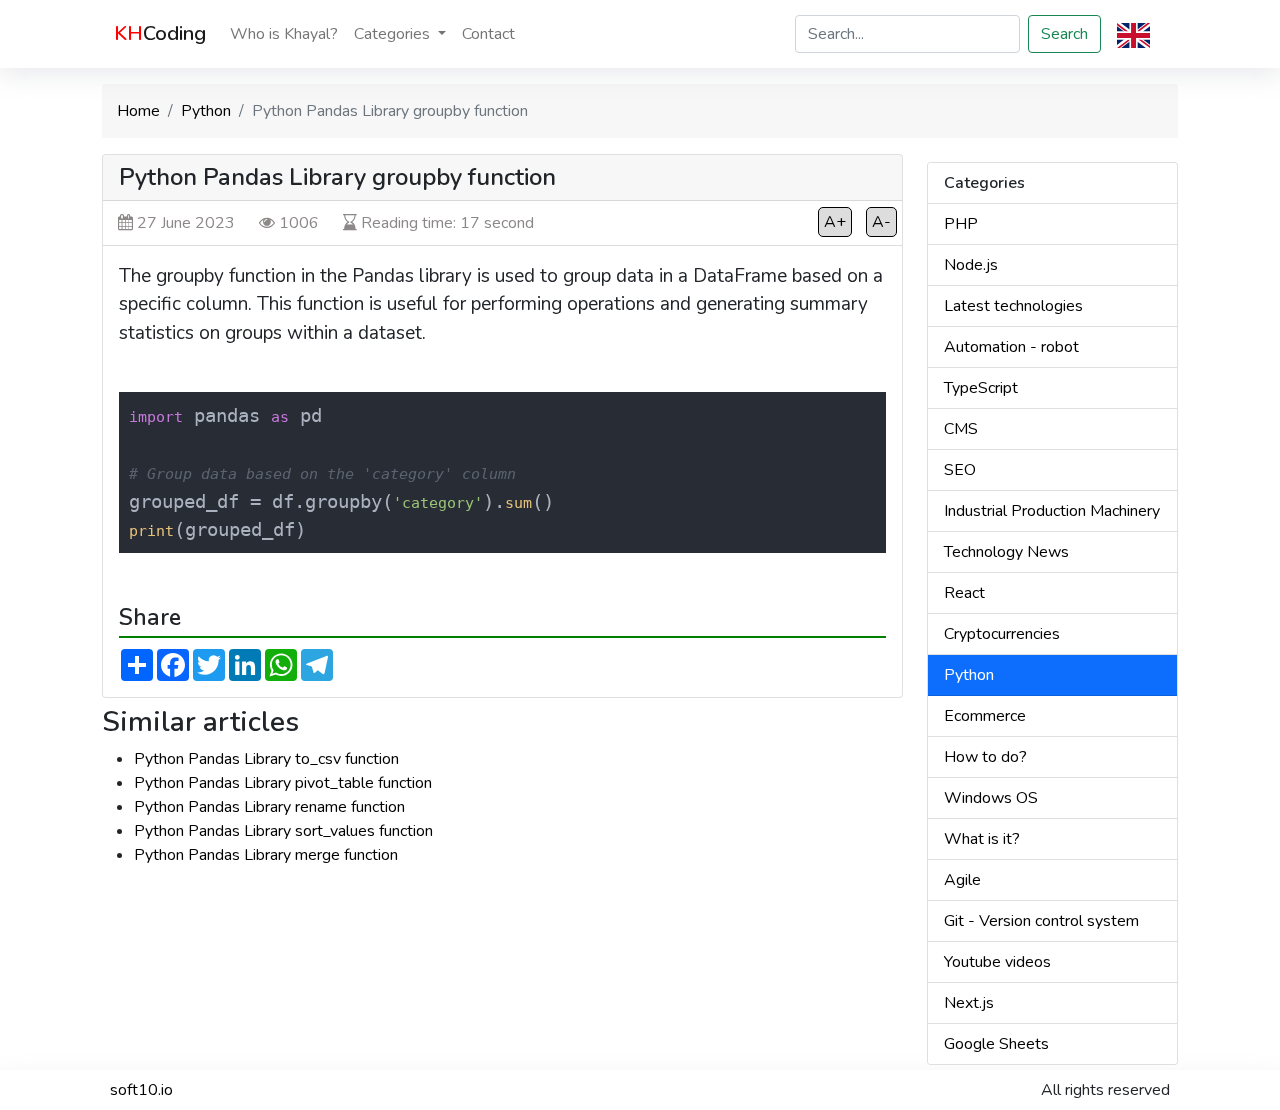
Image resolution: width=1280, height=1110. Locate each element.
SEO (960, 470)
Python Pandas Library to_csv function (266, 759)
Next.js (969, 1003)
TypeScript (981, 388)
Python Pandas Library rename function (269, 807)
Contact (488, 34)
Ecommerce (985, 716)
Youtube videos (997, 962)
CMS (961, 429)
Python (206, 111)
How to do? (985, 757)
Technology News (1006, 552)
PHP (961, 224)
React (964, 593)
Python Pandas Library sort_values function (283, 831)
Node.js (971, 265)
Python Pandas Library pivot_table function (283, 783)
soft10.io (141, 1090)
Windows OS (991, 798)
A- (881, 222)
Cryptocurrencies (1002, 634)
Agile (962, 880)
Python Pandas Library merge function (266, 855)
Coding (160, 33)
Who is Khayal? (284, 34)
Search (1064, 34)
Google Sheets (996, 1044)
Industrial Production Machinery (1052, 511)
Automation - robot (1011, 347)
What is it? (982, 839)
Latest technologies (1013, 306)
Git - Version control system (1041, 921)
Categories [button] (394, 34)
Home (138, 111)
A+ (835, 222)
